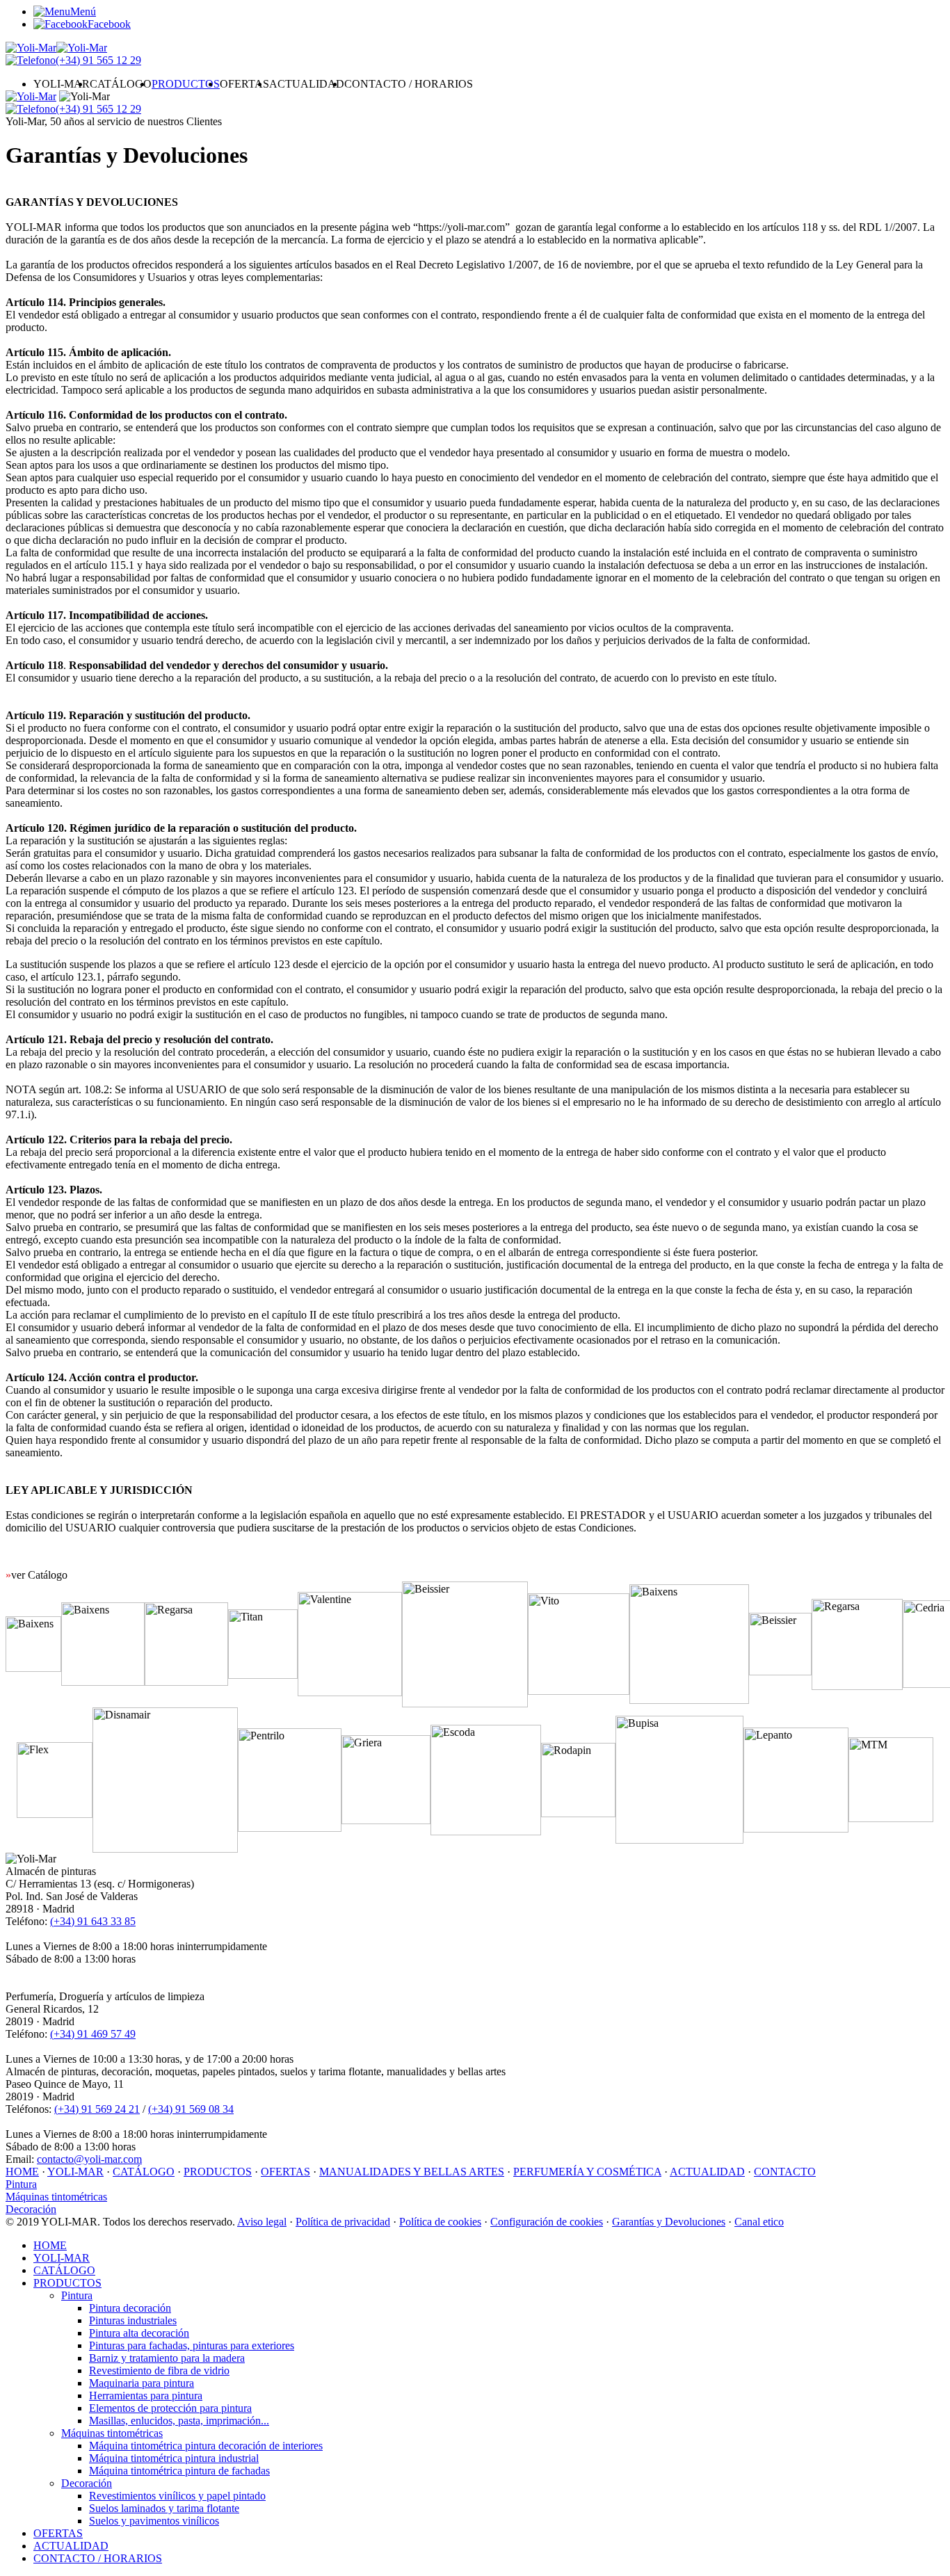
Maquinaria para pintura (142, 2383)
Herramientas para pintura (146, 2396)
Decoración (31, 2209)
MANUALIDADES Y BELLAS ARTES (412, 2172)
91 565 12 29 (98, 60)
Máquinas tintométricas (56, 2197)
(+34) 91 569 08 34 (191, 2109)
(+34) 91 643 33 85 (93, 1921)
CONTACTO (785, 2172)
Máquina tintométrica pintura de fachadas (179, 2471)
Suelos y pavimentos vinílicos (154, 2521)
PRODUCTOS (186, 84)
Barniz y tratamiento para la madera (167, 2358)
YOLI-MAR (62, 84)
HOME (22, 2172)
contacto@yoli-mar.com (89, 2159)
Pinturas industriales (133, 2320)
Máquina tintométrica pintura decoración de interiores (206, 2446)
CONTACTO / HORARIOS (409, 84)
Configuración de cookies (547, 2222)
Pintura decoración (130, 2308)
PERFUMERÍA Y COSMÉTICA (587, 2172)
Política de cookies (440, 2222)
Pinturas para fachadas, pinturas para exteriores (192, 2345)
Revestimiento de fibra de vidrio (159, 2370)
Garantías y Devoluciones (669, 2222)
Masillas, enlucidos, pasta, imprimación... (179, 2421)
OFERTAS (244, 84)
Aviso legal (262, 2222)
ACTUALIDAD (307, 84)
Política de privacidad (343, 2222)
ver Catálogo (37, 1575)
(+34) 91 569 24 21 (97, 2109)
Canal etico (759, 2222)
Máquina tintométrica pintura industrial (174, 2458)
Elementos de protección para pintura (170, 2408)
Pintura (21, 2184)
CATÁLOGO (121, 84)
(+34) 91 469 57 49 (93, 2034)
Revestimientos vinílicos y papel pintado (177, 2496)
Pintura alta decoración (139, 2333)
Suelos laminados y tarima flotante (164, 2508)
